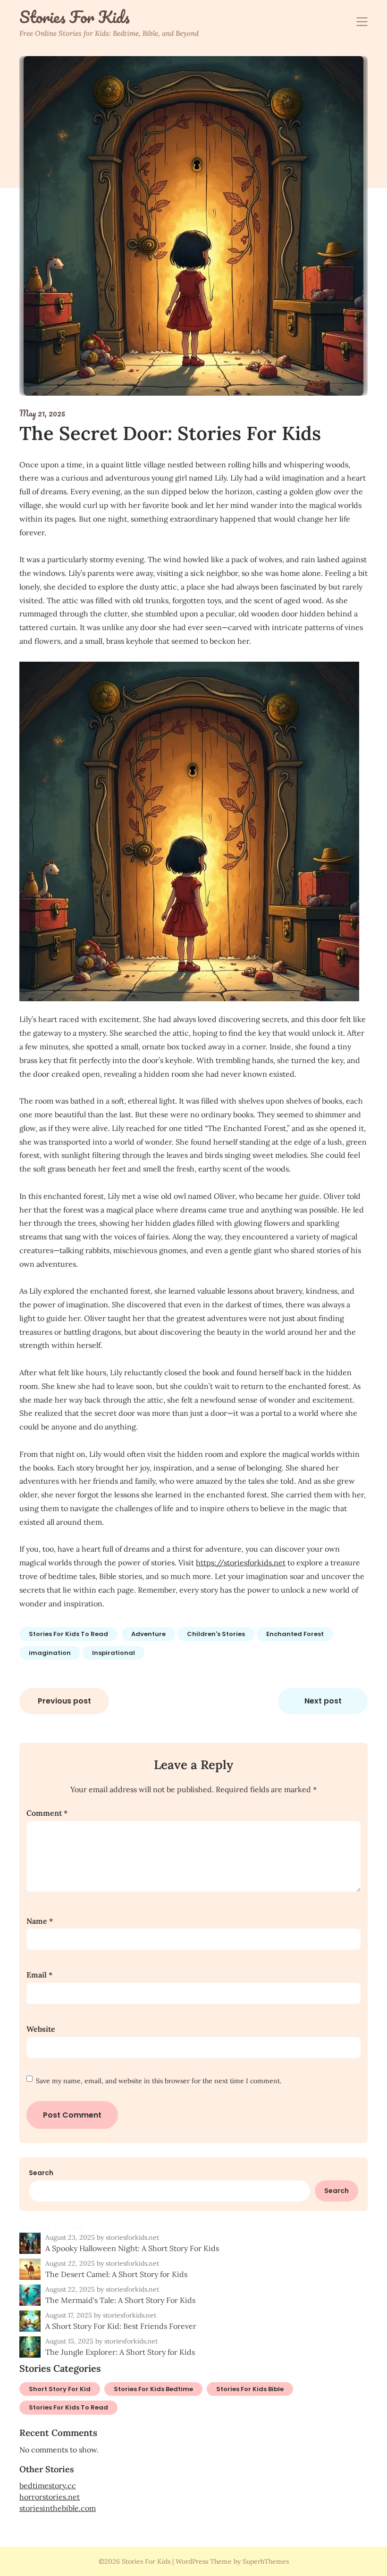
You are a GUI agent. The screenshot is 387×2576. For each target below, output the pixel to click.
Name (40, 1921)
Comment (47, 1813)
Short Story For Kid (60, 2389)
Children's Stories (216, 1634)
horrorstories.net (50, 2497)
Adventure (148, 1634)
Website (41, 2029)
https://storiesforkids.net (241, 1562)
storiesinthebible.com (58, 2508)
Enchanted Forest (295, 1634)
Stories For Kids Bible (250, 2389)
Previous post (64, 1701)
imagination (50, 1653)
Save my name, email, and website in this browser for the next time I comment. (159, 2081)
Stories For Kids (75, 17)
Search (41, 2173)
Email (39, 1975)
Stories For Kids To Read (68, 1634)
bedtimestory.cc (48, 2485)
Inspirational (114, 1653)
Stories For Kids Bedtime (153, 2389)
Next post (323, 1701)
